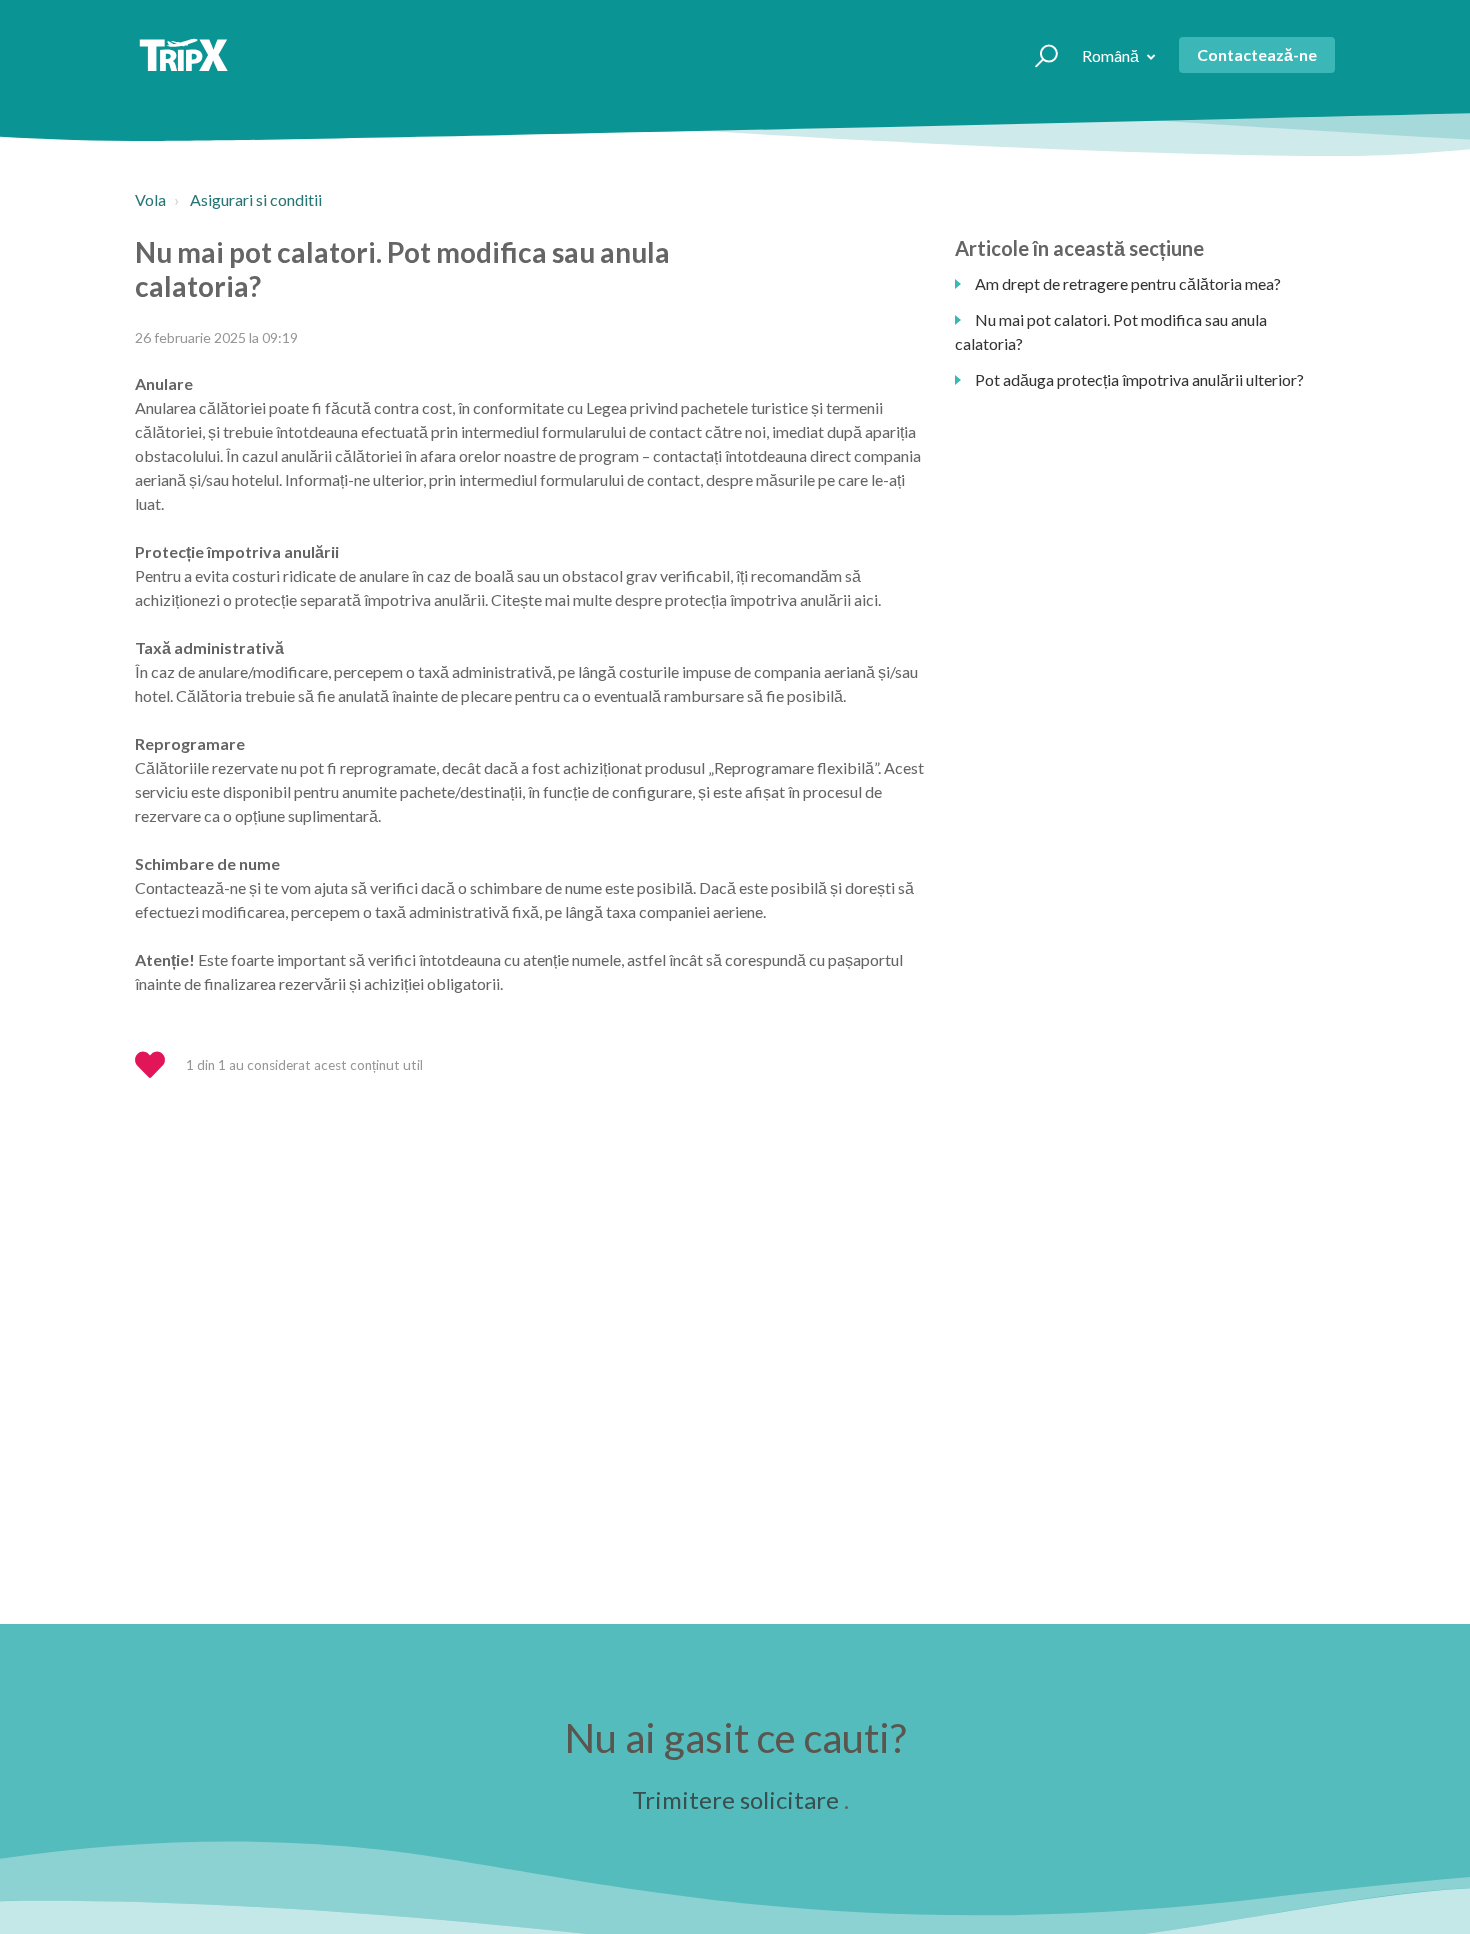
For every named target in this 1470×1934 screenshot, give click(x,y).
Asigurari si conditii (256, 199)
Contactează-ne (1257, 54)
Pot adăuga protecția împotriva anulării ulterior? (1139, 379)
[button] (1037, 55)
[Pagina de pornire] (183, 55)
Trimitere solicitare (735, 1799)
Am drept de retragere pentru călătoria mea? (1128, 283)
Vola (150, 199)
